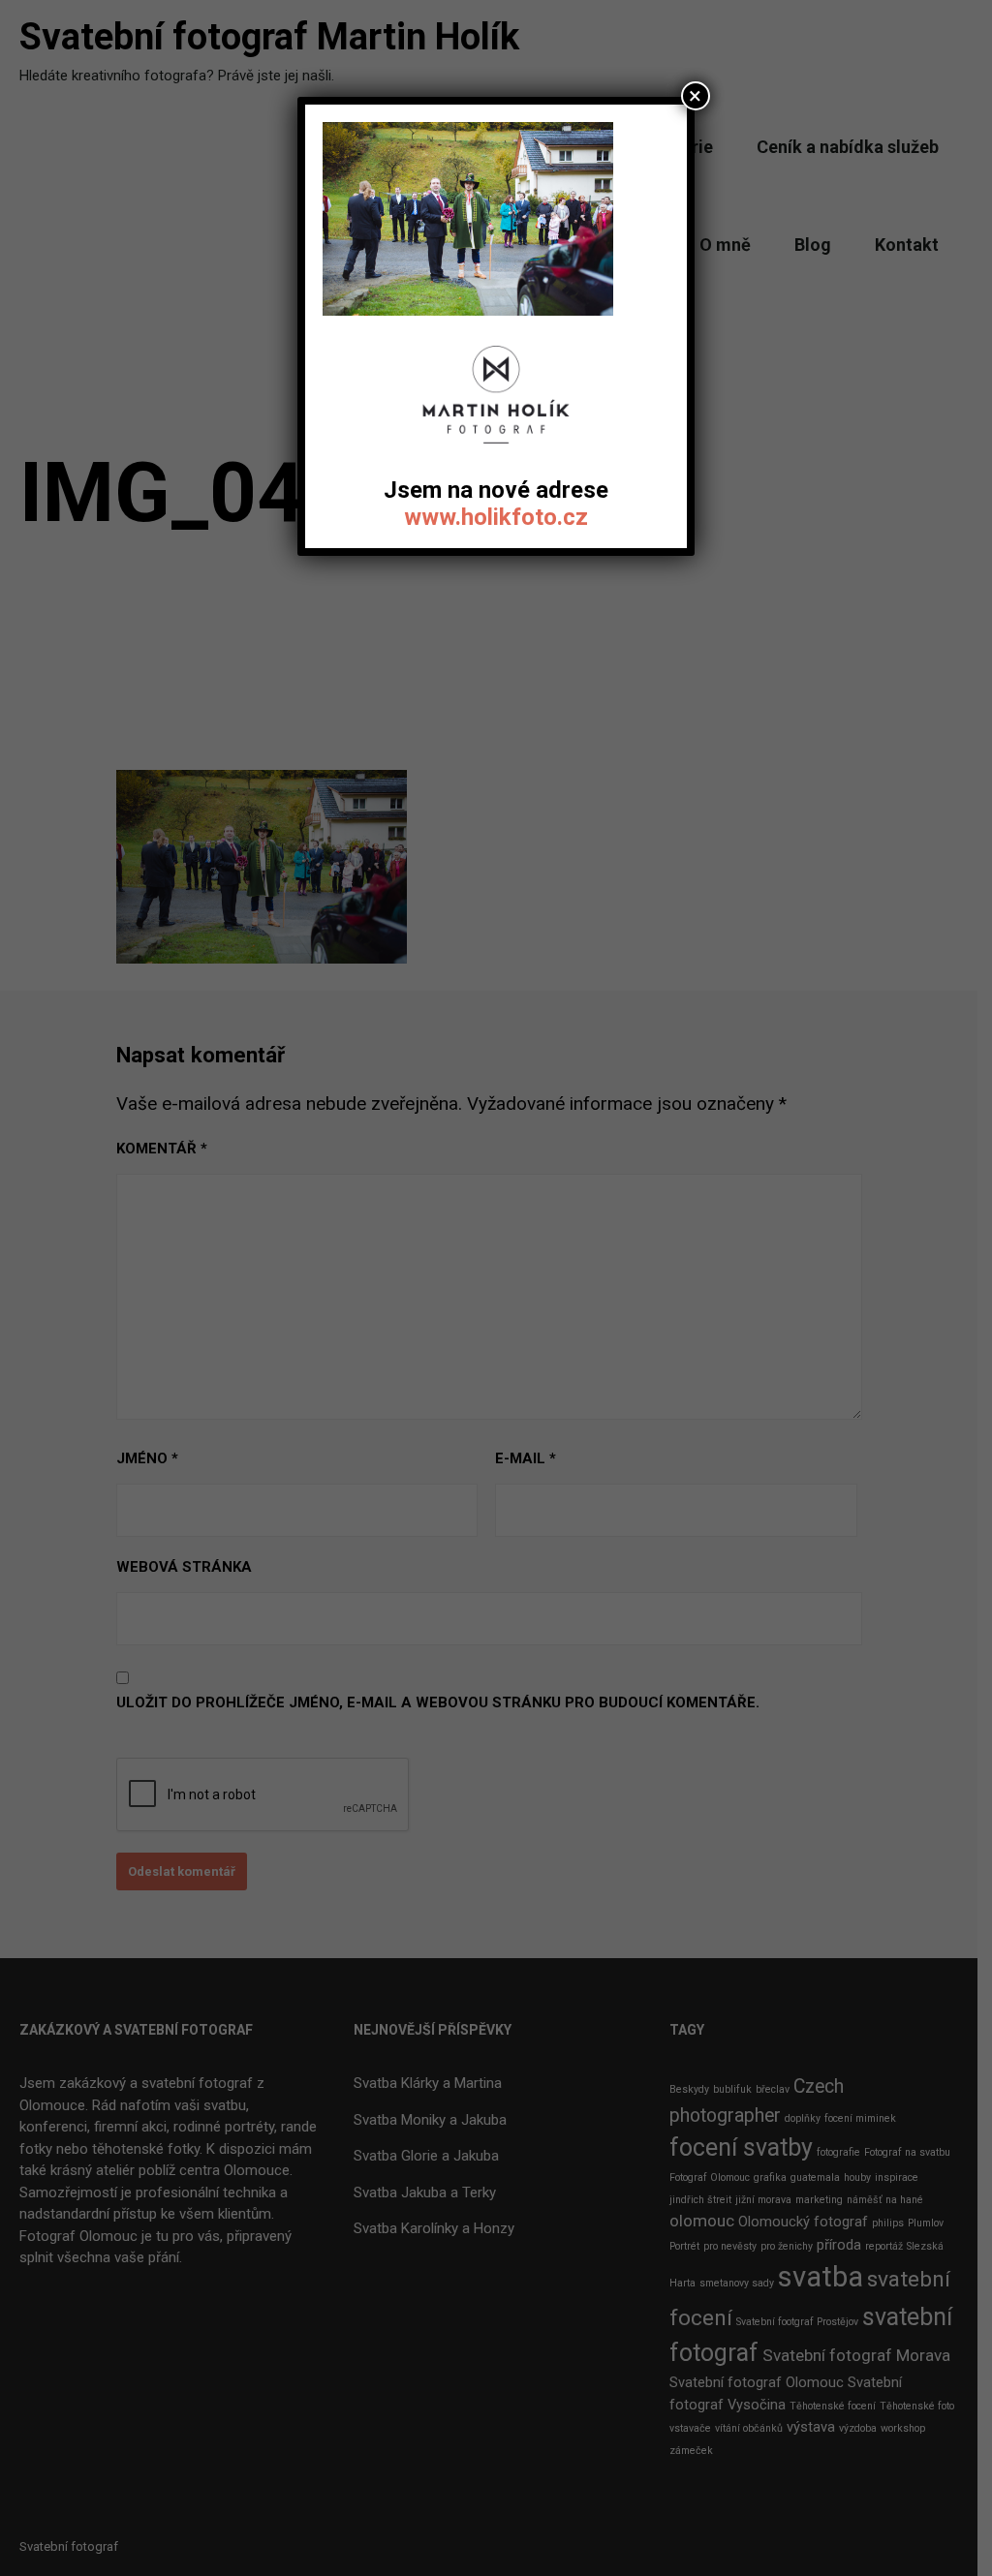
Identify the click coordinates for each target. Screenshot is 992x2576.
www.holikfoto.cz (496, 517)
